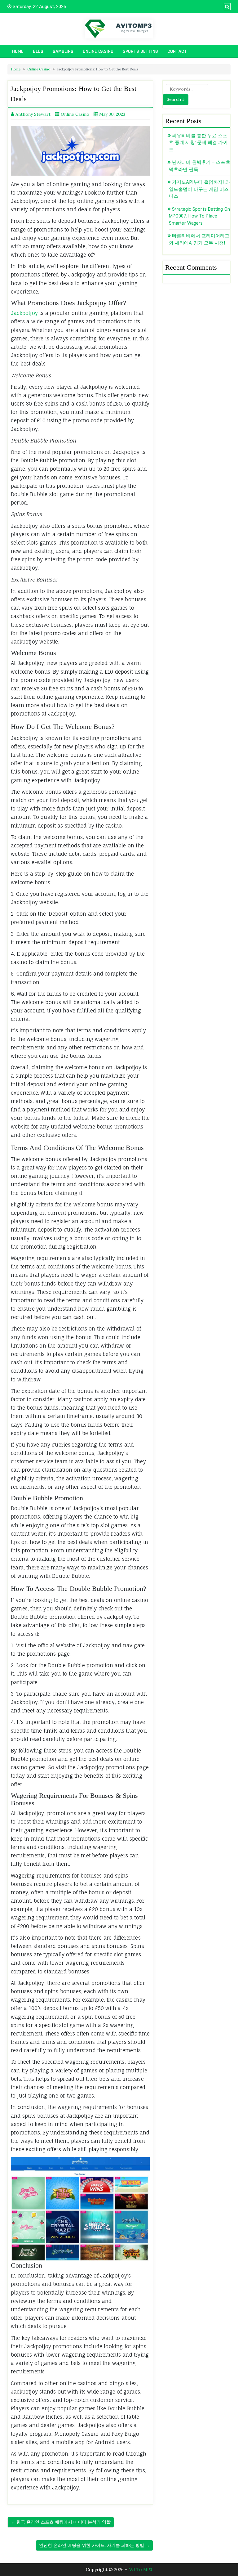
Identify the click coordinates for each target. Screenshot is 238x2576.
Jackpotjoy (24, 313)
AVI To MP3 (140, 2569)
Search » (176, 99)
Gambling (63, 51)
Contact (177, 51)
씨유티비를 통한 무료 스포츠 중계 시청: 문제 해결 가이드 (198, 143)
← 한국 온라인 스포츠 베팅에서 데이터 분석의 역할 (61, 2522)
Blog (38, 51)
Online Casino (98, 51)
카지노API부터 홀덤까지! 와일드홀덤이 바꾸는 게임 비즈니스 (199, 189)
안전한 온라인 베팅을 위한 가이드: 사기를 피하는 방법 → (94, 2545)
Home (18, 51)
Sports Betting (140, 51)
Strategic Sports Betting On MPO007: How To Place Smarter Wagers (199, 216)
